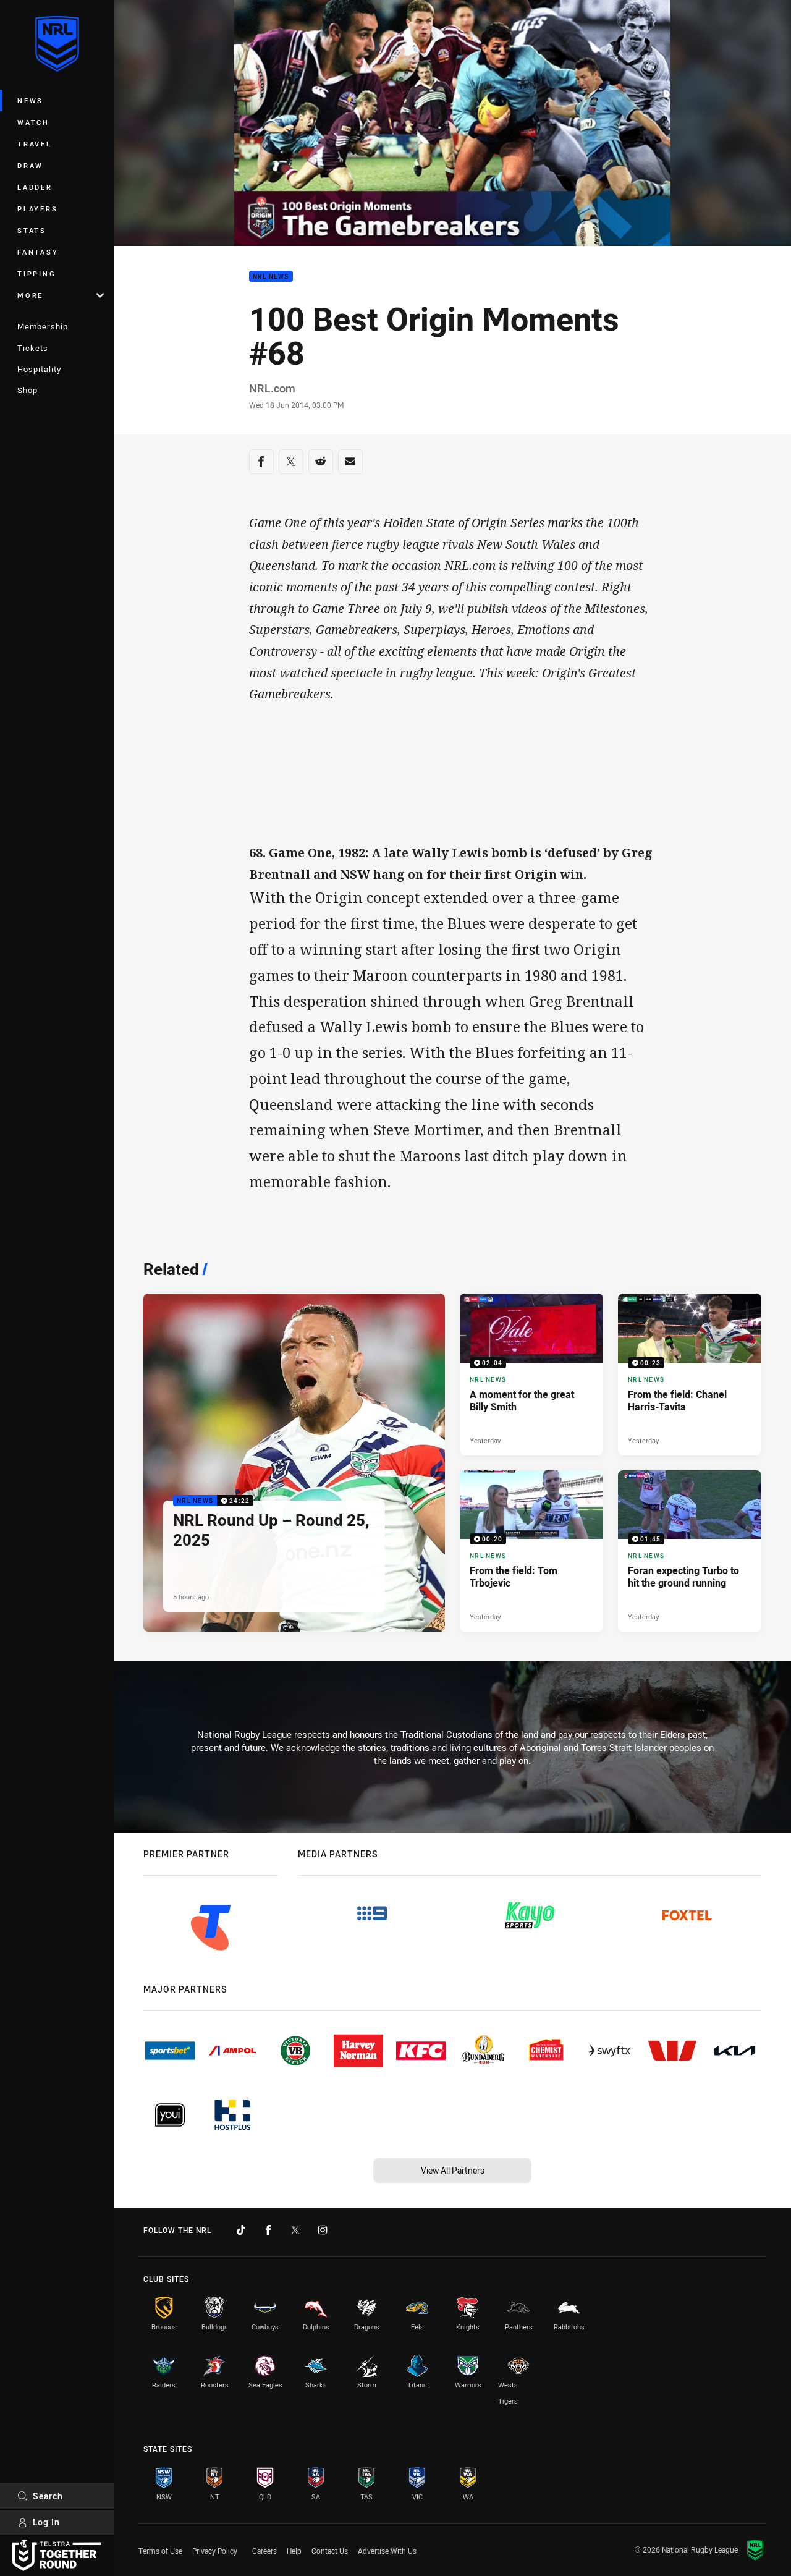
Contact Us (330, 2551)
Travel (35, 144)
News (30, 100)
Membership (43, 326)
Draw (30, 165)
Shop (27, 390)
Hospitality (39, 369)
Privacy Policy (215, 2551)
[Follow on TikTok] (241, 2230)
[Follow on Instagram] (323, 2230)
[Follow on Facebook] (268, 2230)
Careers (264, 2551)
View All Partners (453, 2170)
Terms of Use (160, 2551)
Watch (33, 122)
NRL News (271, 277)
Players (37, 209)
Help (294, 2551)
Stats (32, 230)
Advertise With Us (387, 2551)
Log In (46, 2522)
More (30, 295)
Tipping (36, 273)
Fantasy (38, 252)
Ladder (35, 187)
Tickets (33, 348)
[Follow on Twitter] (295, 2230)
